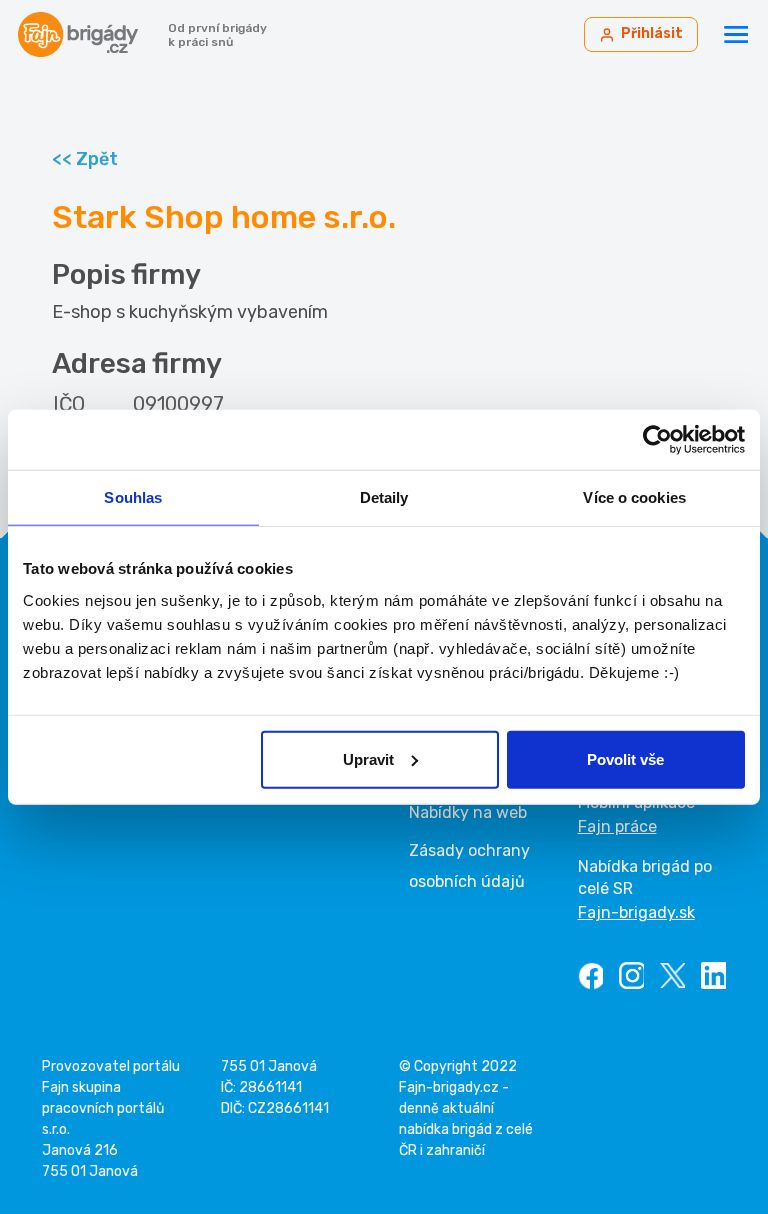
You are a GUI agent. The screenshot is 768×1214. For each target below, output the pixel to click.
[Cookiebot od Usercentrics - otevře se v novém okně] (657, 440)
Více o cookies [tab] (634, 497)
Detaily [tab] (384, 497)
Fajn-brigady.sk (636, 912)
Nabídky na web (468, 812)
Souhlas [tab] (133, 497)
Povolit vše (625, 758)
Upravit (368, 758)
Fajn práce (617, 826)
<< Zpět (85, 159)
